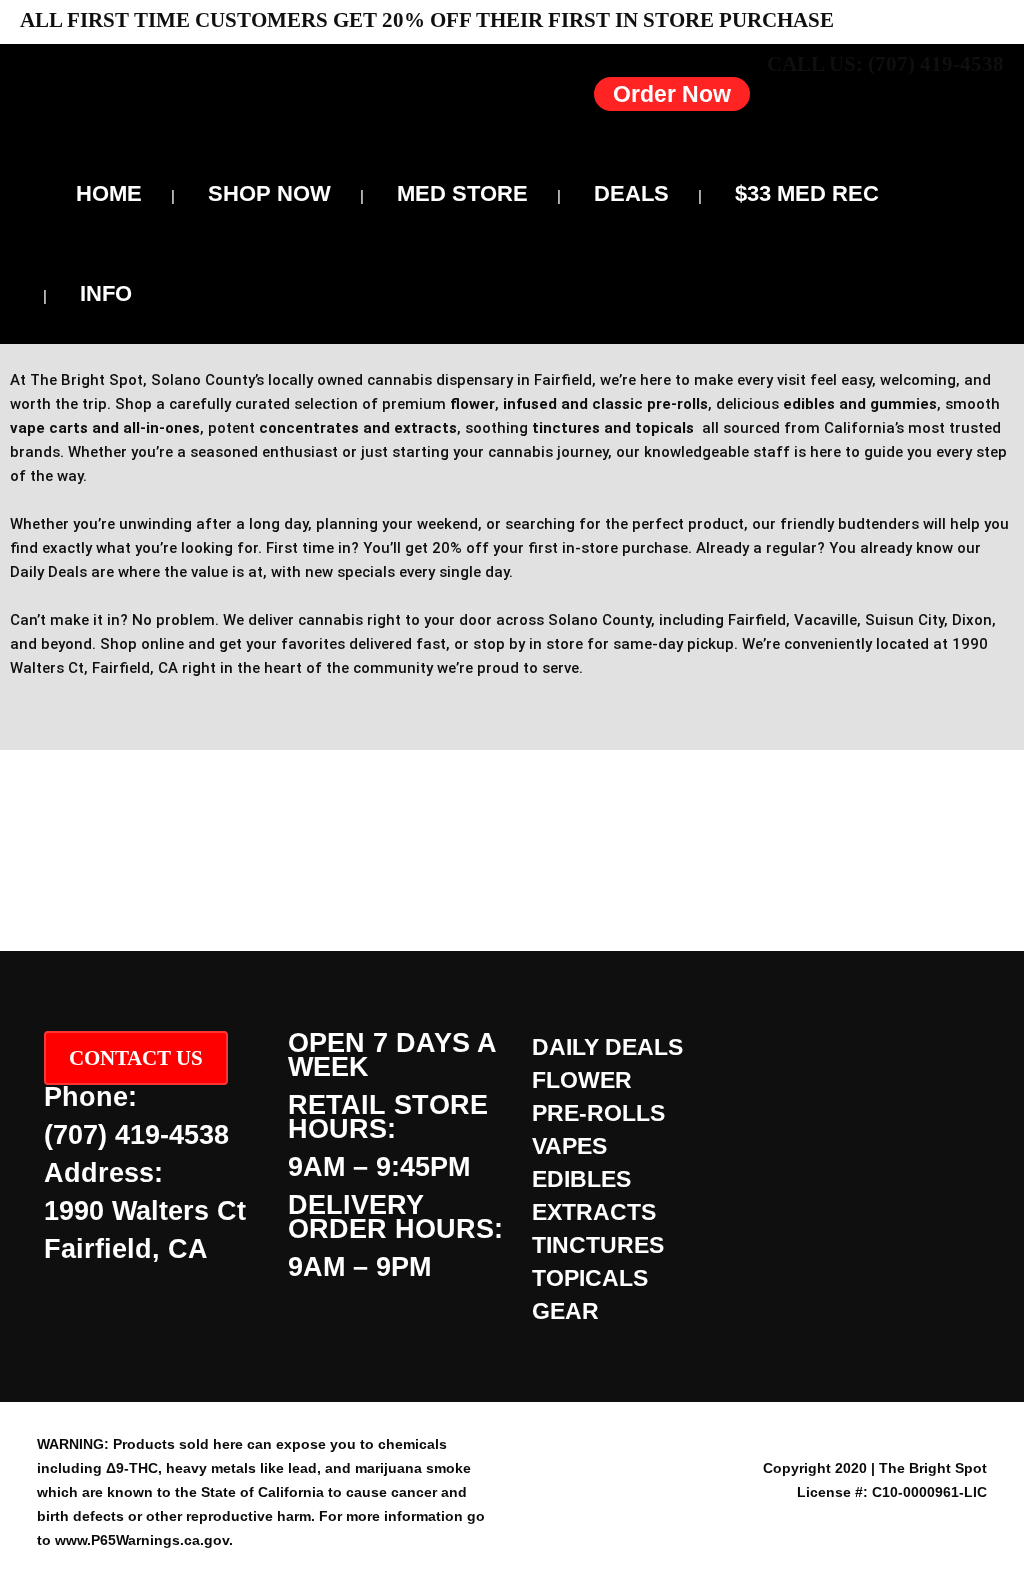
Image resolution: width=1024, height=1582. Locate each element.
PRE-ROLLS (598, 1113)
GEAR (565, 1311)
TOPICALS (590, 1278)
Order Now (672, 94)
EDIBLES (581, 1179)
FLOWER (582, 1080)
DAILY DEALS (607, 1047)
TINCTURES (598, 1245)
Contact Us (136, 1058)
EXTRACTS (594, 1212)
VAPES (569, 1146)
